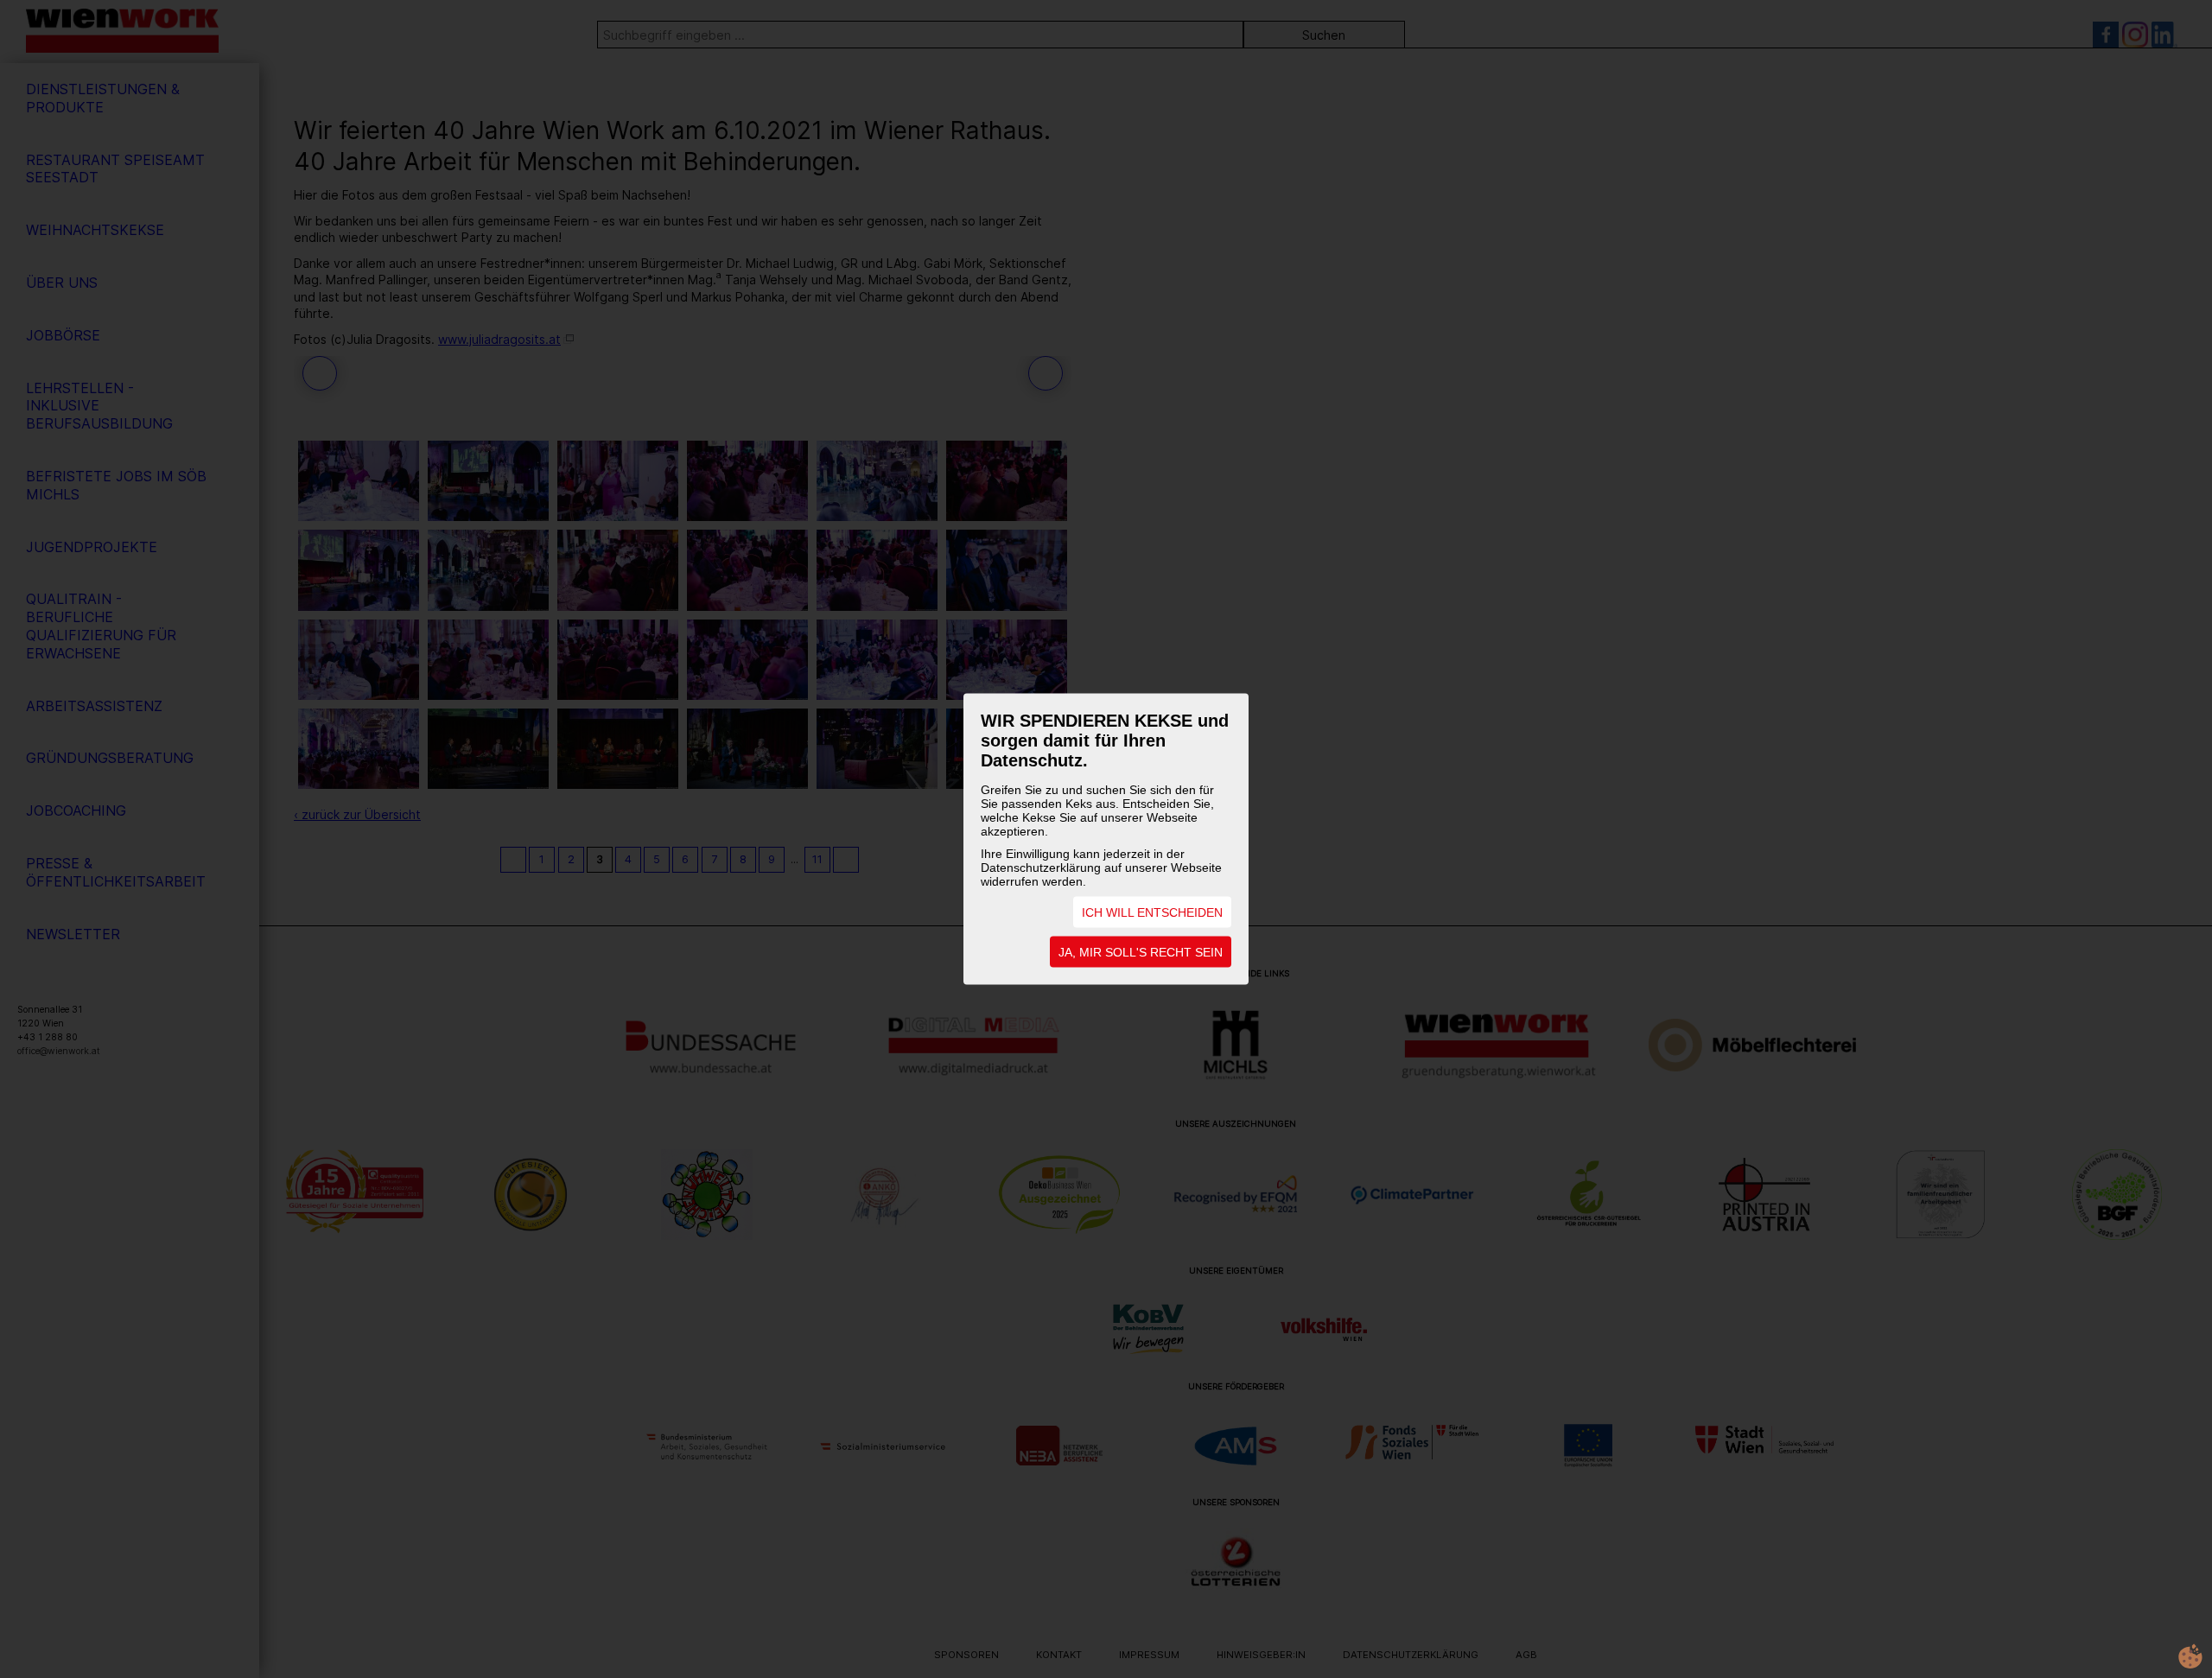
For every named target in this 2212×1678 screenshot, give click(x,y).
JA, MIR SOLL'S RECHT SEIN (1141, 952)
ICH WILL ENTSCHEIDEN (1152, 912)
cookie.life (2190, 1656)
